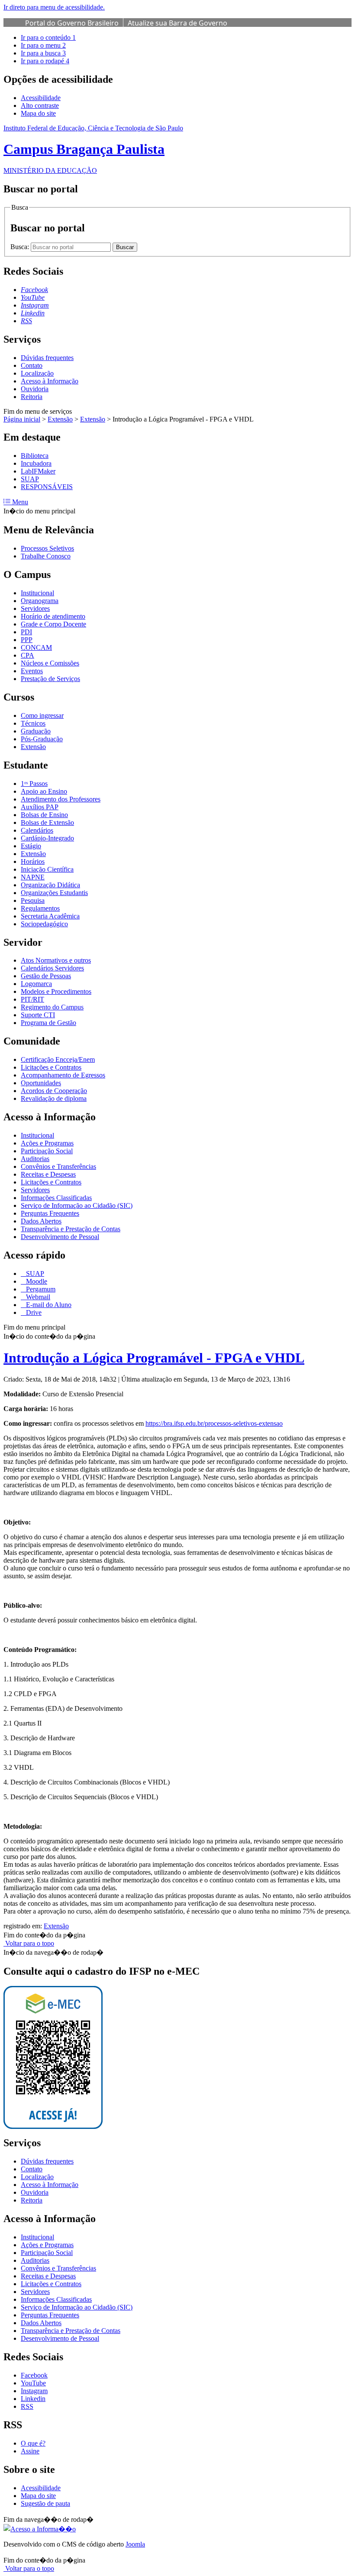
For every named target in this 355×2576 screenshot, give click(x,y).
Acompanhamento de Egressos (63, 1075)
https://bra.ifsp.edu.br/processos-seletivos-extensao (214, 1423)
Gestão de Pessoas (46, 976)
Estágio (31, 846)
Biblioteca (35, 456)
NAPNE (33, 877)
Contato (32, 365)
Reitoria (32, 397)
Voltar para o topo (29, 1943)
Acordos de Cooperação (54, 1091)
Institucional (37, 593)
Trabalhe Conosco (46, 556)
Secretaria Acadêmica (50, 916)
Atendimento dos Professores (61, 799)
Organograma (40, 601)
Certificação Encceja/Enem (58, 1059)
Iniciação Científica (47, 869)
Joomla (135, 2544)
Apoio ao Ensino (44, 791)
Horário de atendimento (53, 616)
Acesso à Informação (50, 381)
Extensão (60, 419)
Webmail (37, 1297)
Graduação (36, 731)
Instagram (34, 2391)
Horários (33, 861)
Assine (30, 2451)
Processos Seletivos (47, 548)
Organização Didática (50, 885)
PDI (26, 632)
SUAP (30, 479)
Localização (37, 373)
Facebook (34, 2375)
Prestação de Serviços (50, 679)
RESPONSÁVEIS (47, 487)
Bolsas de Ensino (44, 815)
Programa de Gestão (48, 1023)
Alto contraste (40, 105)
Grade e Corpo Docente (53, 624)
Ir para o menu (43, 45)
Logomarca (36, 984)
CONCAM (36, 647)
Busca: (21, 247)
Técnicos (33, 723)
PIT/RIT (32, 999)
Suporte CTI (38, 1015)
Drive (33, 1312)
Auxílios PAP (40, 807)
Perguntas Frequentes (50, 1213)
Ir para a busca (43, 53)
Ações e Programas (47, 1143)
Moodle (36, 1281)
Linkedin (33, 2399)
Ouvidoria (35, 389)
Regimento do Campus (52, 1007)
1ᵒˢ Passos (34, 784)
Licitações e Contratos (51, 1067)
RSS (27, 2406)
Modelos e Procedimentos (56, 991)
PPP (27, 640)
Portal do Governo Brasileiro (72, 23)
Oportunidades (41, 1083)
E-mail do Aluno (48, 1305)
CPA (27, 655)
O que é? (33, 2443)
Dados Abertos (41, 1221)
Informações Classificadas (56, 1198)
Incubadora (36, 463)
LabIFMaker (38, 471)
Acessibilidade (41, 98)
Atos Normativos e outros (56, 960)
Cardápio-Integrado (47, 838)
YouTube (33, 2383)
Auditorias (35, 1159)
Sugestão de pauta (45, 2503)
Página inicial (22, 419)
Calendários (37, 830)
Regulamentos (40, 908)
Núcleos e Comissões (50, 663)
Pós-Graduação (42, 739)
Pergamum (40, 1289)
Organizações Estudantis (54, 893)
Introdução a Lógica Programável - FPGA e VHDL (154, 1358)
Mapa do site (38, 113)
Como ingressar (42, 715)
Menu (19, 502)
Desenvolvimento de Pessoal (60, 1237)
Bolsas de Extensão (47, 822)
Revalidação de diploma (54, 1098)
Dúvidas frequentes (47, 358)
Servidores (35, 608)
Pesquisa (33, 900)
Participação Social (47, 1151)
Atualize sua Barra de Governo (177, 23)
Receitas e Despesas (48, 1174)
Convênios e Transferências (58, 1166)
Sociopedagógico (44, 924)
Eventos (32, 671)
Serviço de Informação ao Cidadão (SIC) (77, 1205)
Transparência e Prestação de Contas (71, 1229)
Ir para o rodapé (45, 61)
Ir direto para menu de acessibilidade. (54, 7)
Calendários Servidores (52, 968)
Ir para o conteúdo (48, 37)
